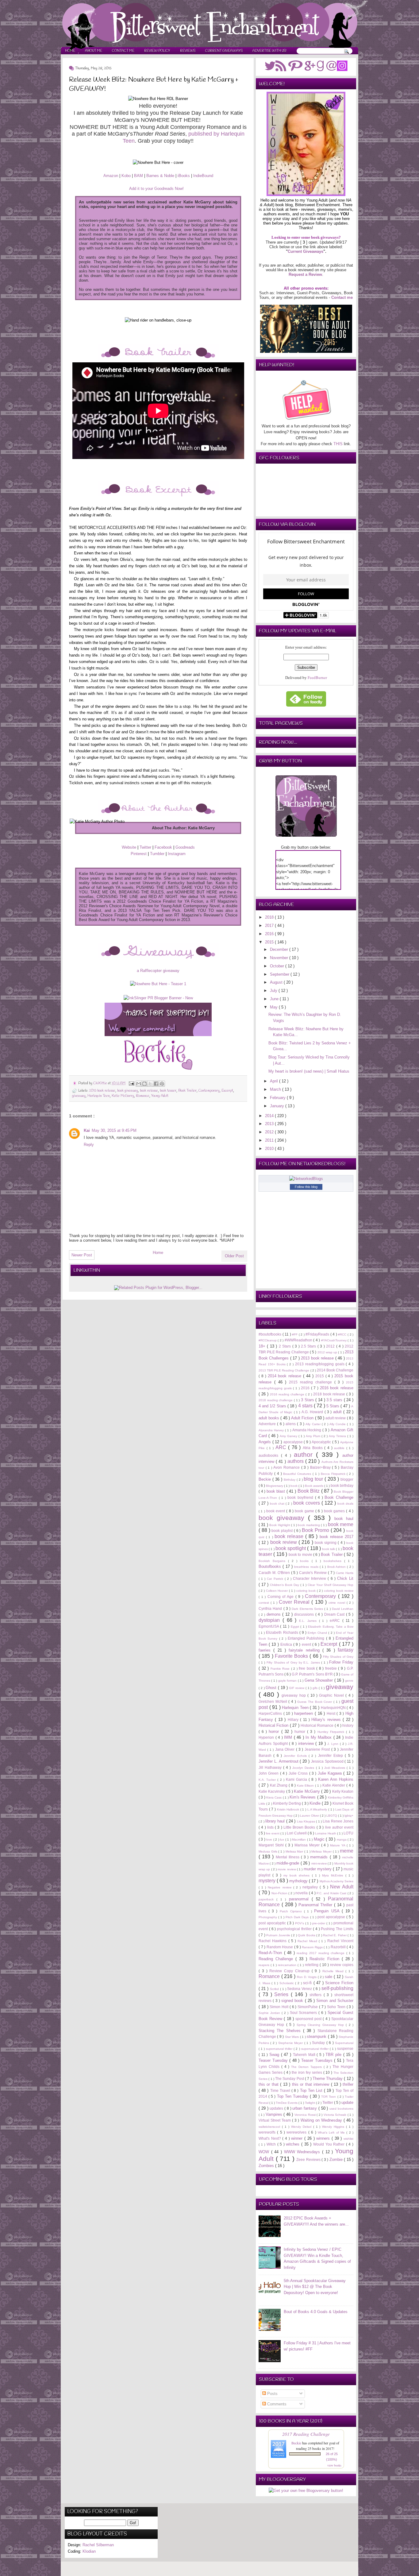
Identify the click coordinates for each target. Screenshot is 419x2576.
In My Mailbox (319, 1737)
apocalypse (294, 1442)
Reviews (188, 51)
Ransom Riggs (313, 1947)
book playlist (283, 1531)
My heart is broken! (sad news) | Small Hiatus (309, 1071)
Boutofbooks (271, 1566)
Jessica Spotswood (328, 1761)
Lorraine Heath (326, 1833)
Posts (272, 2394)
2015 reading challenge (311, 1382)
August (277, 982)
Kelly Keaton (343, 1791)
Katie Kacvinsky (272, 1791)
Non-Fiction (280, 1893)
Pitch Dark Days (298, 1917)
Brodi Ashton (337, 1567)
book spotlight (291, 1548)
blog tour (314, 1479)
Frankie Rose (281, 1669)
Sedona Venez (300, 1989)
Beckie (265, 1479)
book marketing (309, 1525)
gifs (316, 1688)
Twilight (310, 2103)
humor (301, 1731)
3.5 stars (335, 1400)
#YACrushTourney (334, 1340)
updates (277, 2108)
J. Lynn (333, 1744)
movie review (287, 1869)
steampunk (317, 2036)
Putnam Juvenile (279, 1935)
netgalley (311, 1887)
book (294, 1486)
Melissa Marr (295, 1851)
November (280, 958)
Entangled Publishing (307, 1638)
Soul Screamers (304, 2013)
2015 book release (102, 1091)
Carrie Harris (345, 1573)
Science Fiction (339, 1983)
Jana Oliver (286, 1749)
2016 (270, 934)
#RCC (343, 1334)
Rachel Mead (308, 1941)
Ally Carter (314, 1424)
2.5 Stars (309, 1346)
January (278, 1106)
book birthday (342, 1485)
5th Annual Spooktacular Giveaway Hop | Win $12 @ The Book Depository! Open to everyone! (315, 2287)
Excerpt (227, 1091)
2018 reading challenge (276, 1400)
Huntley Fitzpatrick (332, 1732)
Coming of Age (281, 1597)
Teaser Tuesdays (318, 2060)
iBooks (184, 176)
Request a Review (305, 274)
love (270, 1839)
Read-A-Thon (271, 1953)
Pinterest (139, 854)
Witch (272, 2144)
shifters (317, 1995)
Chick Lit (345, 1578)
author (305, 1454)
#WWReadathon (299, 1340)
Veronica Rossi (306, 2115)
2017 (270, 926)
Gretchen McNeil (273, 1701)
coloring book (307, 1591)
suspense (345, 2048)
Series (283, 1994)
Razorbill (339, 1947)
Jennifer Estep (332, 1755)
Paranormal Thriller (316, 1905)
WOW (265, 2152)
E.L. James (309, 1621)
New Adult (342, 1887)
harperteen (304, 1713)
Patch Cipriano (292, 1911)
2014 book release (286, 1376)
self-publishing (337, 1988)
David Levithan (343, 1609)
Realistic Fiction (326, 1959)
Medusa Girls (268, 1851)
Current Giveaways (224, 51)
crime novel (338, 1603)
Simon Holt (280, 2007)
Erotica (287, 1644)
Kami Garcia (297, 1779)
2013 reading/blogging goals (320, 1364)
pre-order (319, 1923)
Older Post (234, 1256)
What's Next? (270, 2138)
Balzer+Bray (321, 1467)
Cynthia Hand (271, 1608)
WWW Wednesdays (303, 2152)
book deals (345, 1504)
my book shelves (298, 1875)
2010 (270, 1149)
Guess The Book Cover (315, 1702)
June (275, 999)
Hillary (294, 1720)
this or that (269, 2084)
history (348, 1725)
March (276, 1089)
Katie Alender (334, 1785)
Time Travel (281, 2090)
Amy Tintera (338, 1436)
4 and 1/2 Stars (273, 1406)
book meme (341, 1524)
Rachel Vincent (340, 1941)
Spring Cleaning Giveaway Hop (321, 2025)
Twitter (145, 847)
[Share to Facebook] (156, 1084)
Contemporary (209, 1091)
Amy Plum (314, 1436)
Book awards (315, 1486)
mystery (268, 1881)
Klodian (89, 2551)
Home (70, 51)
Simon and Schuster (335, 2001)
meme (347, 1851)
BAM (138, 176)
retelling (312, 1965)
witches (294, 2144)
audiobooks (270, 1455)
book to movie (301, 1554)
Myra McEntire (334, 1875)
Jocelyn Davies (304, 1768)
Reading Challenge (277, 1959)
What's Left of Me (332, 2133)
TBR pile (334, 2055)
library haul (276, 1821)
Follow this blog (306, 1187)
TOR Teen (329, 2097)
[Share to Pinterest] (162, 1084)
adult (338, 1412)
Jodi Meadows (335, 1768)
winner (298, 2138)
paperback (267, 1899)
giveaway (79, 1096)
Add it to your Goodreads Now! (156, 189)
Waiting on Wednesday (322, 2120)
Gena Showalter (319, 1680)
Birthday (290, 1480)
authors (296, 1461)
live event (273, 1833)
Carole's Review (313, 1573)
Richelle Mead (334, 1971)
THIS (338, 444)
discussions (305, 1614)
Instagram (177, 854)
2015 (270, 942)
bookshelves (334, 1561)
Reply (89, 1145)
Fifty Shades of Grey (338, 1657)
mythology (299, 1881)
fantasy (346, 1650)
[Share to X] (150, 1084)
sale (329, 1977)
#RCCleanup (268, 1340)
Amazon (111, 176)
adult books (269, 1418)
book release (149, 1091)
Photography (268, 1917)
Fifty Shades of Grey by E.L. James (294, 1662)
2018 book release (330, 1394)
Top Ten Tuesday (293, 2096)
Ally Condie (338, 1424)
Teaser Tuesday (274, 2060)
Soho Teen (337, 2007)
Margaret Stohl (272, 1845)
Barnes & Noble (160, 176)
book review (284, 1542)
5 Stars (333, 1406)
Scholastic (287, 1983)
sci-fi (308, 1983)
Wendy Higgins (334, 2127)
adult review (336, 1418)
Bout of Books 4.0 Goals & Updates (316, 2312)
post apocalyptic (273, 1923)
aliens (291, 1424)
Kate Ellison (306, 1785)
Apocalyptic (322, 1442)
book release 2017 (336, 1537)
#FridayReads (318, 1334)
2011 (270, 1140)
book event (276, 1511)
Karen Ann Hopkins (336, 1779)
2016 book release (337, 1388)
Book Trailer (187, 1091)
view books (334, 2465)
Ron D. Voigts (307, 1977)
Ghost (272, 1688)
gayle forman (288, 1681)
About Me (94, 51)
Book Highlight (280, 1525)
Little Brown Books (300, 1827)
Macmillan (299, 1839)
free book (308, 1668)
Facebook (163, 847)
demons (275, 1614)
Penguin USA (328, 1911)
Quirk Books (307, 1935)
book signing (326, 1543)
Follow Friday (341, 1662)
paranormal (300, 1899)
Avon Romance (287, 1467)
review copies (342, 1965)
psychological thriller (295, 1929)
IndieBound (203, 176)
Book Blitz (309, 1491)
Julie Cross (299, 1773)
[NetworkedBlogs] (306, 1179)
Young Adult (160, 1096)
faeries (266, 1650)
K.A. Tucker (268, 1780)
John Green (269, 1773)
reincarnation (288, 1965)
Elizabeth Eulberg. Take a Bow (331, 1627)
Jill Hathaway (271, 1767)
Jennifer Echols (296, 1756)
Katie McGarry (123, 1096)
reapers (265, 1965)
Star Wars (292, 2037)
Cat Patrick (276, 1579)
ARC (282, 1447)
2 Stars (286, 1346)
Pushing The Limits (337, 1929)
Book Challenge (339, 1497)
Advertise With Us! (269, 51)
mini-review (319, 1863)
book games (335, 1511)
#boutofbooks (271, 1334)
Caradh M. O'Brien (275, 1573)
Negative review (280, 1887)
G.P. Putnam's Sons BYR (313, 1674)
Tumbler (157, 854)
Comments (276, 2404)
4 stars (306, 1406)
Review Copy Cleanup (290, 1971)
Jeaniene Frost (318, 1749)
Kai (87, 1130)
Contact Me (123, 51)
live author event (339, 1827)
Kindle (316, 1803)
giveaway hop (294, 1695)
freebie (332, 1668)
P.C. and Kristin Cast (332, 1893)
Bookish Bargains (273, 1561)
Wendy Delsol (302, 2127)
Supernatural (344, 2043)
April (275, 1081)
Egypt (296, 1627)
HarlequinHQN (334, 1708)
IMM (289, 1737)
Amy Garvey (289, 1436)
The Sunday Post (290, 2079)
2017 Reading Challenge (306, 2434)
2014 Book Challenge (335, 1370)
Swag (275, 2055)
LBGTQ (332, 1816)
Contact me (342, 297)
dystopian (271, 1620)
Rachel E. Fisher (335, 1935)
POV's (300, 1923)
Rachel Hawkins (273, 1941)
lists (271, 1827)
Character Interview (310, 1578)
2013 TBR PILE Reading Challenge (284, 1370)
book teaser (168, 1091)
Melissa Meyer (322, 1851)
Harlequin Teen (99, 1096)
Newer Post (82, 1255)
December (280, 949)
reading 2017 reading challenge (321, 1953)
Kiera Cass (275, 1797)
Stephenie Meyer (291, 2043)
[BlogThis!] (144, 1084)
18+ (263, 1346)
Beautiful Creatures (298, 1474)
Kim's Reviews (303, 1797)
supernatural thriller (315, 2049)
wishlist (348, 2139)
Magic (320, 1839)
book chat (278, 1504)
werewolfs (268, 2132)
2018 (270, 917)
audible (340, 1448)
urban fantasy (305, 2108)
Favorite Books (292, 1656)
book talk (329, 1549)
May (274, 1007)
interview (307, 1743)
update (347, 2102)
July (274, 991)
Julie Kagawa (331, 1773)
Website (129, 847)
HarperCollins (271, 1713)
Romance (143, 1096)
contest (265, 1603)
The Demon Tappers (307, 2067)
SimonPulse (308, 2007)
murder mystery (318, 1869)
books (306, 1561)
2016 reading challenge (288, 1394)
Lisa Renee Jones (338, 1821)
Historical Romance (318, 1725)
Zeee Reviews (309, 2160)
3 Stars (308, 1400)
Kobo (126, 176)
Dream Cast (335, 1614)
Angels (265, 1442)
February (278, 1098)
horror (275, 1731)
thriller (348, 2084)
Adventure (268, 1424)
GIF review (297, 1688)
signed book (293, 2001)
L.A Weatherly (318, 1809)
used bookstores (341, 2109)
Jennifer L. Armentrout (279, 1761)
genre (349, 1681)
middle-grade (288, 1863)
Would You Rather (330, 2144)
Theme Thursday (328, 2079)
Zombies (267, 2166)
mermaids (320, 1857)
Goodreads (185, 847)
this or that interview (311, 2084)
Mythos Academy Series (336, 1881)
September (280, 974)
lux (283, 1839)
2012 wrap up (328, 1352)
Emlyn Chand (318, 1633)
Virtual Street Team (275, 2120)
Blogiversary (275, 1486)
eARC (336, 1620)
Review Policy (157, 51)
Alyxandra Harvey (272, 1430)
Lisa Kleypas (307, 1821)
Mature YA (338, 1845)
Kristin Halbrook (289, 1809)
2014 (270, 1116)
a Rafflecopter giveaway (158, 971)
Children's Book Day (285, 1585)
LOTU (348, 1833)
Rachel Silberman (98, 2545)
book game (305, 1511)
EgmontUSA (269, 1626)
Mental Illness (288, 1857)
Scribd (275, 1989)
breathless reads (307, 1567)
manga (342, 1839)
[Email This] (139, 1084)
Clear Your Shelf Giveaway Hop (331, 1585)
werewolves (297, 2132)
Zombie (337, 2160)
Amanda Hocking (308, 1430)
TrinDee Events (287, 2103)
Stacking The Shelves (281, 2031)
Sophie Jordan (270, 2013)
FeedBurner (317, 677)
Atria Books (313, 1448)
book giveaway (128, 1091)
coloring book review (339, 1591)
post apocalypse (332, 1917)
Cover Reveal (295, 1602)
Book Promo (316, 1530)
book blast (277, 1491)
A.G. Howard (313, 1412)
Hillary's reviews (327, 1720)
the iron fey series (307, 2072)
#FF (295, 1334)
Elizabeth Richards (283, 1632)
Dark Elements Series (308, 1609)
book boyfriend (301, 1497)
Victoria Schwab (336, 2115)
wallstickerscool (270, 2127)
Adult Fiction (303, 1418)
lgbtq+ (349, 1816)
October (278, 966)
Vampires (275, 2114)
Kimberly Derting (287, 1803)
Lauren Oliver (310, 1816)
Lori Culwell (297, 1833)
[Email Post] (131, 1083)
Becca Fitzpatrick (334, 1474)
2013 (270, 1124)
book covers (307, 1503)
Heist (332, 1713)
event (307, 1644)
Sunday (319, 2043)
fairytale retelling (306, 1650)
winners (324, 2138)
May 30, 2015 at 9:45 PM (114, 1130)
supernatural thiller (280, 2049)
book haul (344, 1519)
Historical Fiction (274, 1725)
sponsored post (309, 2019)
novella (302, 1893)
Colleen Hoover (278, 1591)
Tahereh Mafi (305, 2055)
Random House (280, 1947)
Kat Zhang (279, 1785)
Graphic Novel (332, 1695)
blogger (347, 1479)
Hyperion (267, 1737)
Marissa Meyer (308, 1845)
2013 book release (318, 1358)
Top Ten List (312, 2090)
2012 (270, 1132)
